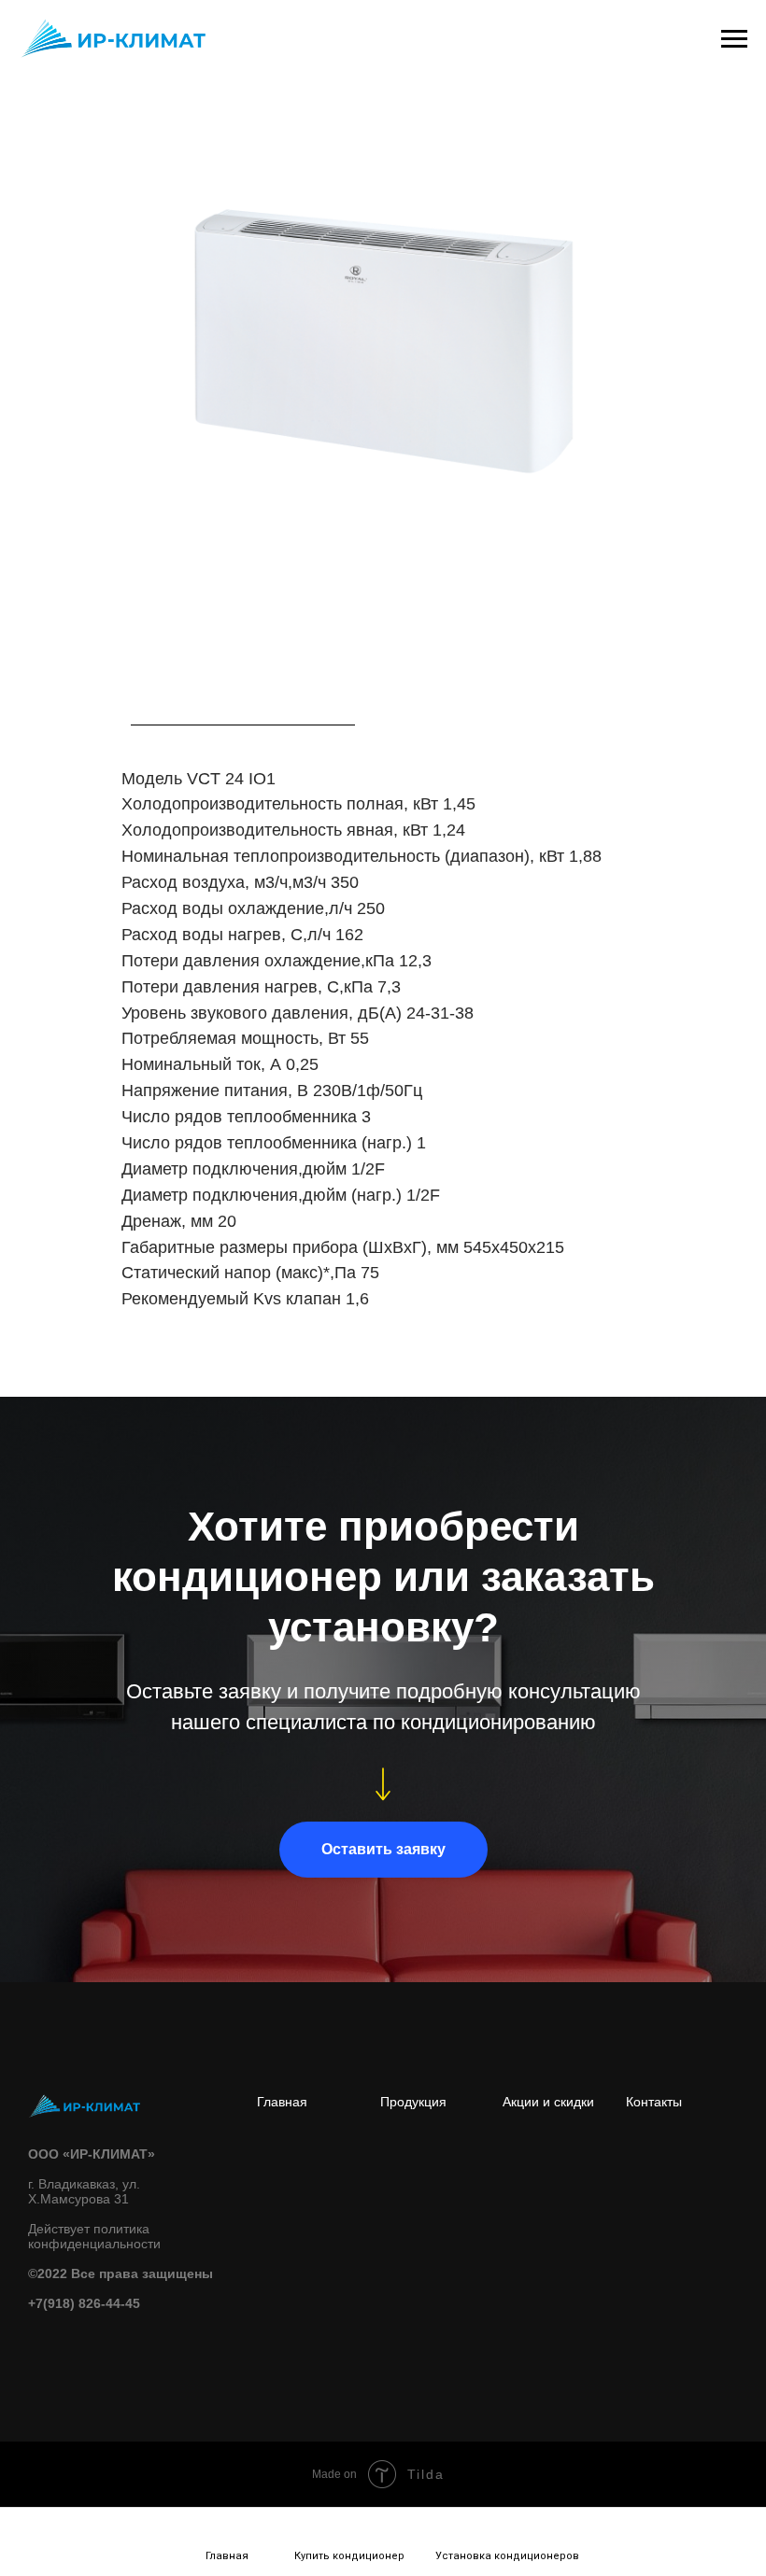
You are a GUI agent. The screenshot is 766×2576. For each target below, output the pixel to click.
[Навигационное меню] (734, 39)
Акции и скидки (548, 2102)
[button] (383, 1850)
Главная (282, 2102)
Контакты (654, 2102)
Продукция (413, 2102)
